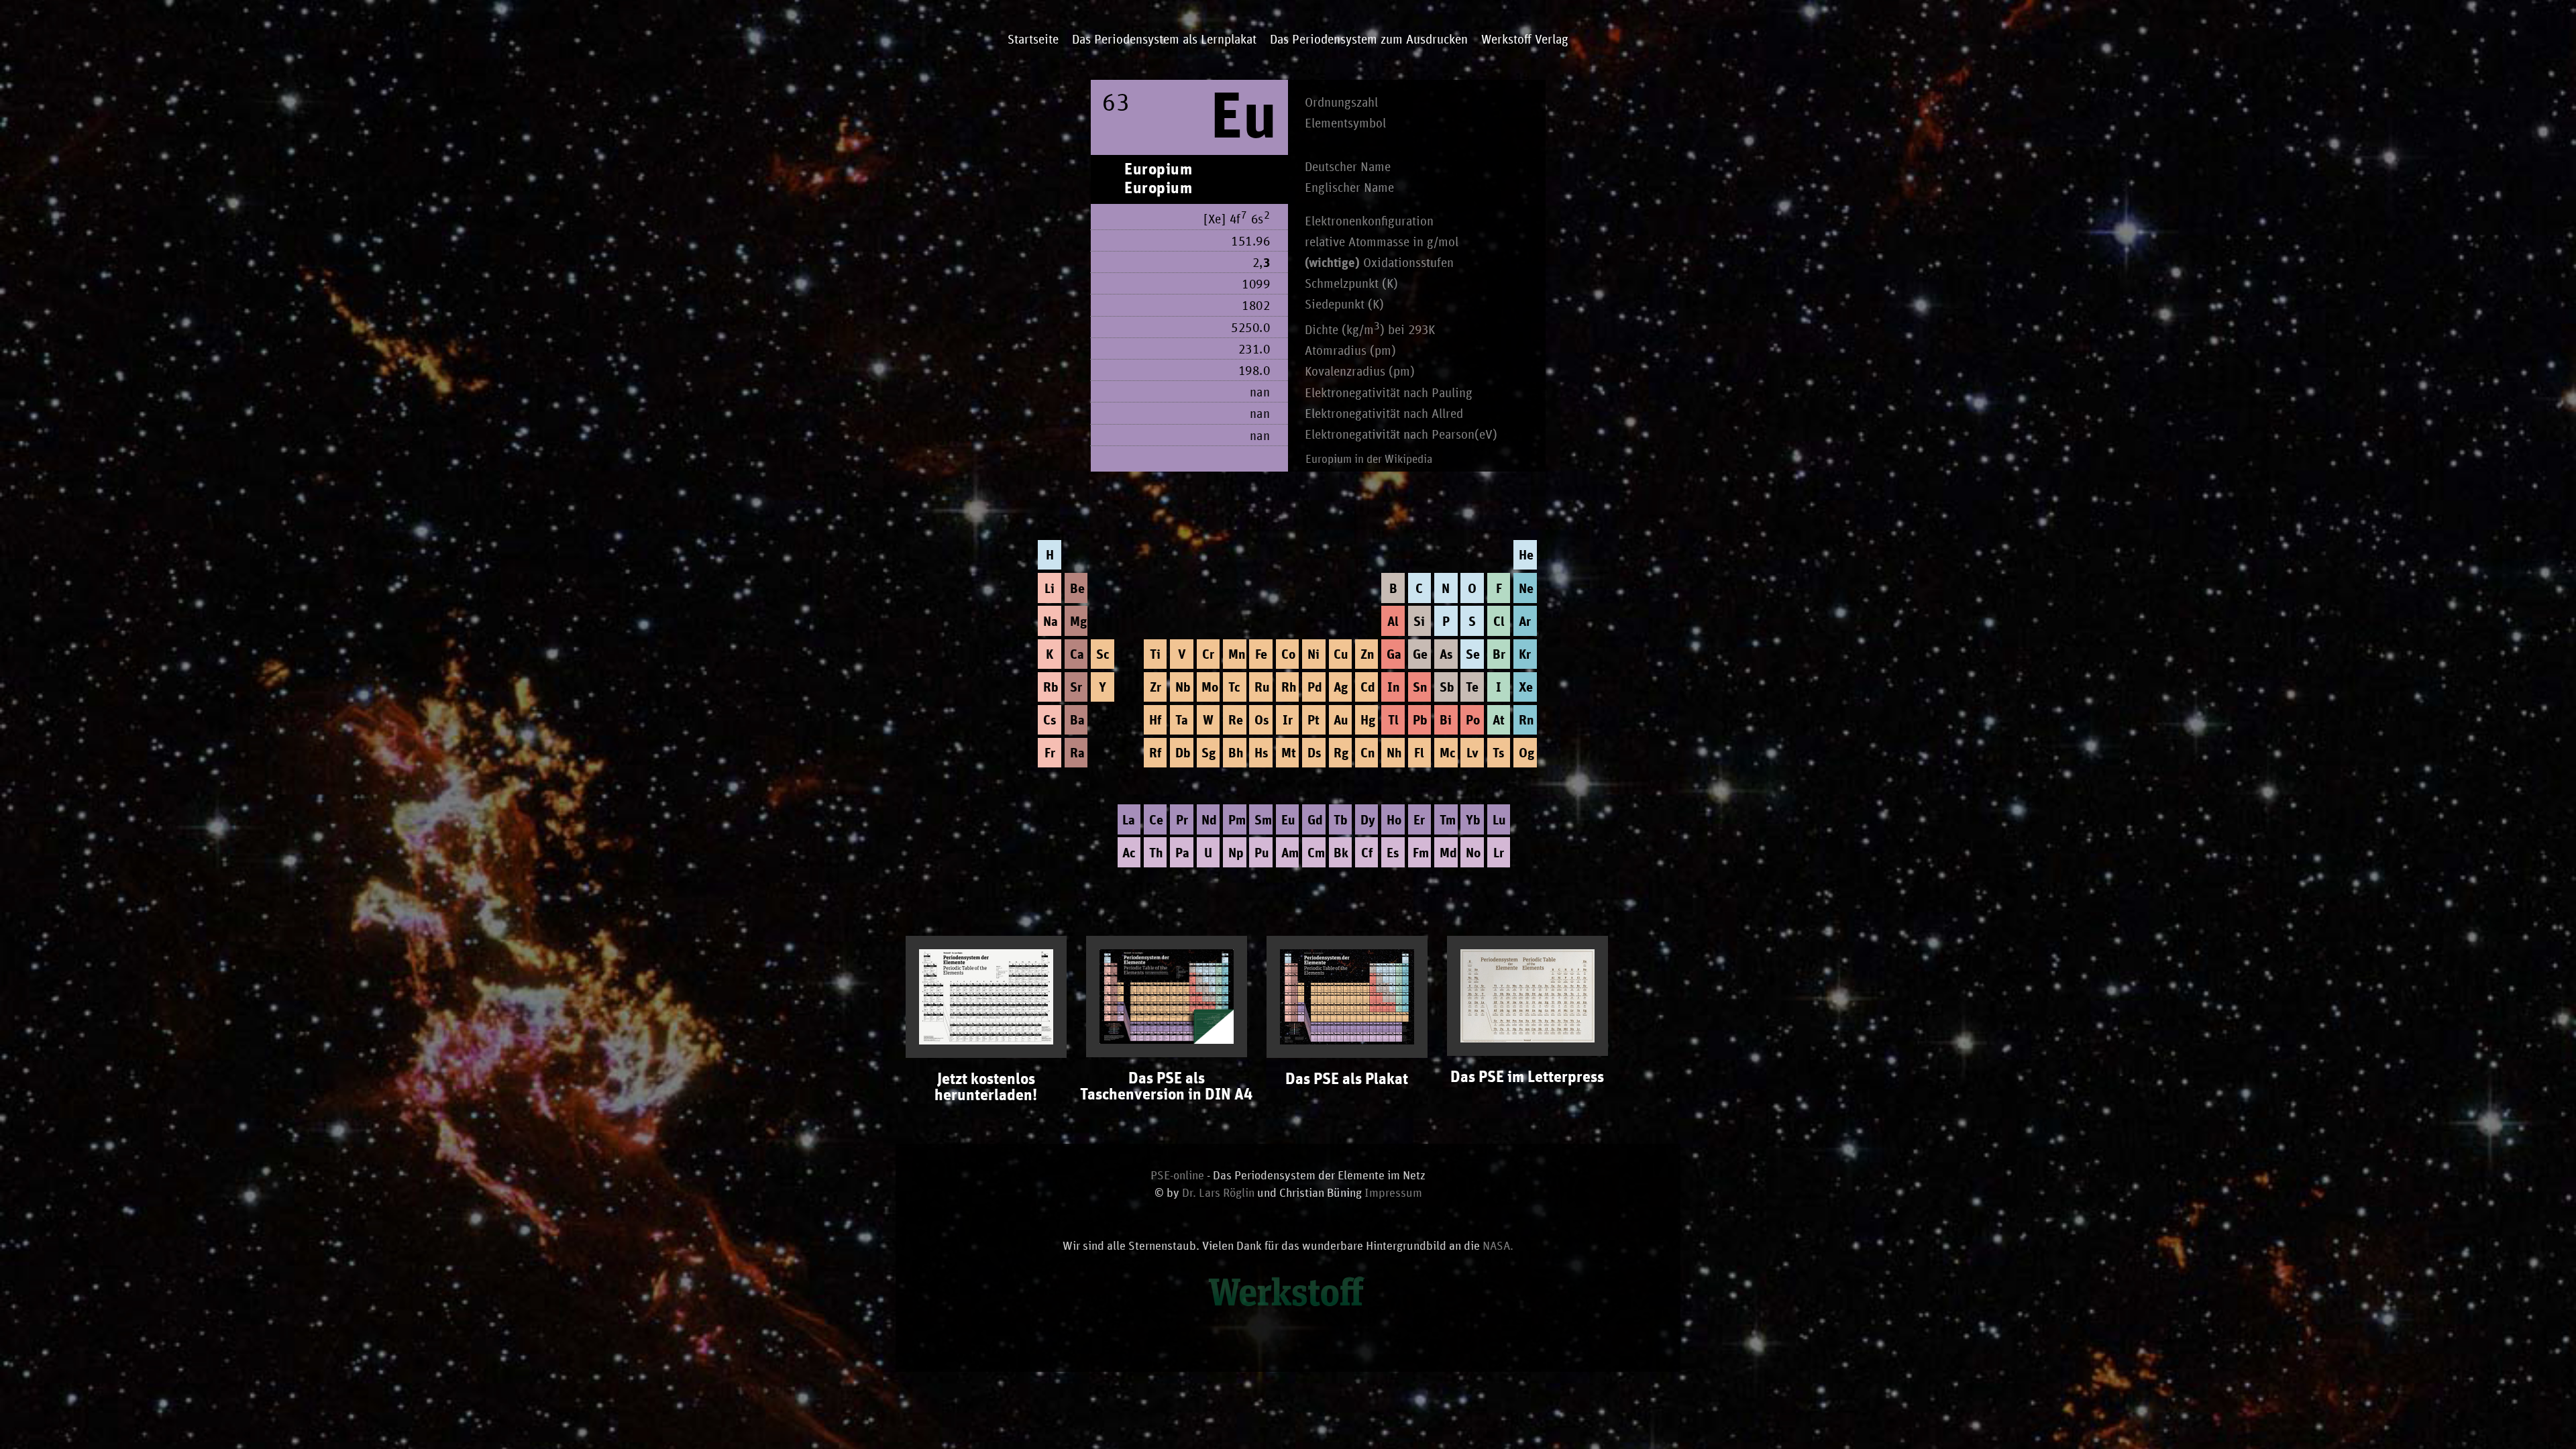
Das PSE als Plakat (1347, 1079)
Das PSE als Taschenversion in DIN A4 (1166, 1087)
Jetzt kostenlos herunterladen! (986, 1087)
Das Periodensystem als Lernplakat (1164, 40)
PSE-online (1177, 1176)
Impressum (1393, 1193)
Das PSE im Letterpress (1527, 1077)
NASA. (1498, 1246)
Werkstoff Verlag (1525, 40)
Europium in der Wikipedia (1369, 460)
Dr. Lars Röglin (1218, 1193)
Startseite (1033, 40)
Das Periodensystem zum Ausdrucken (1369, 40)
